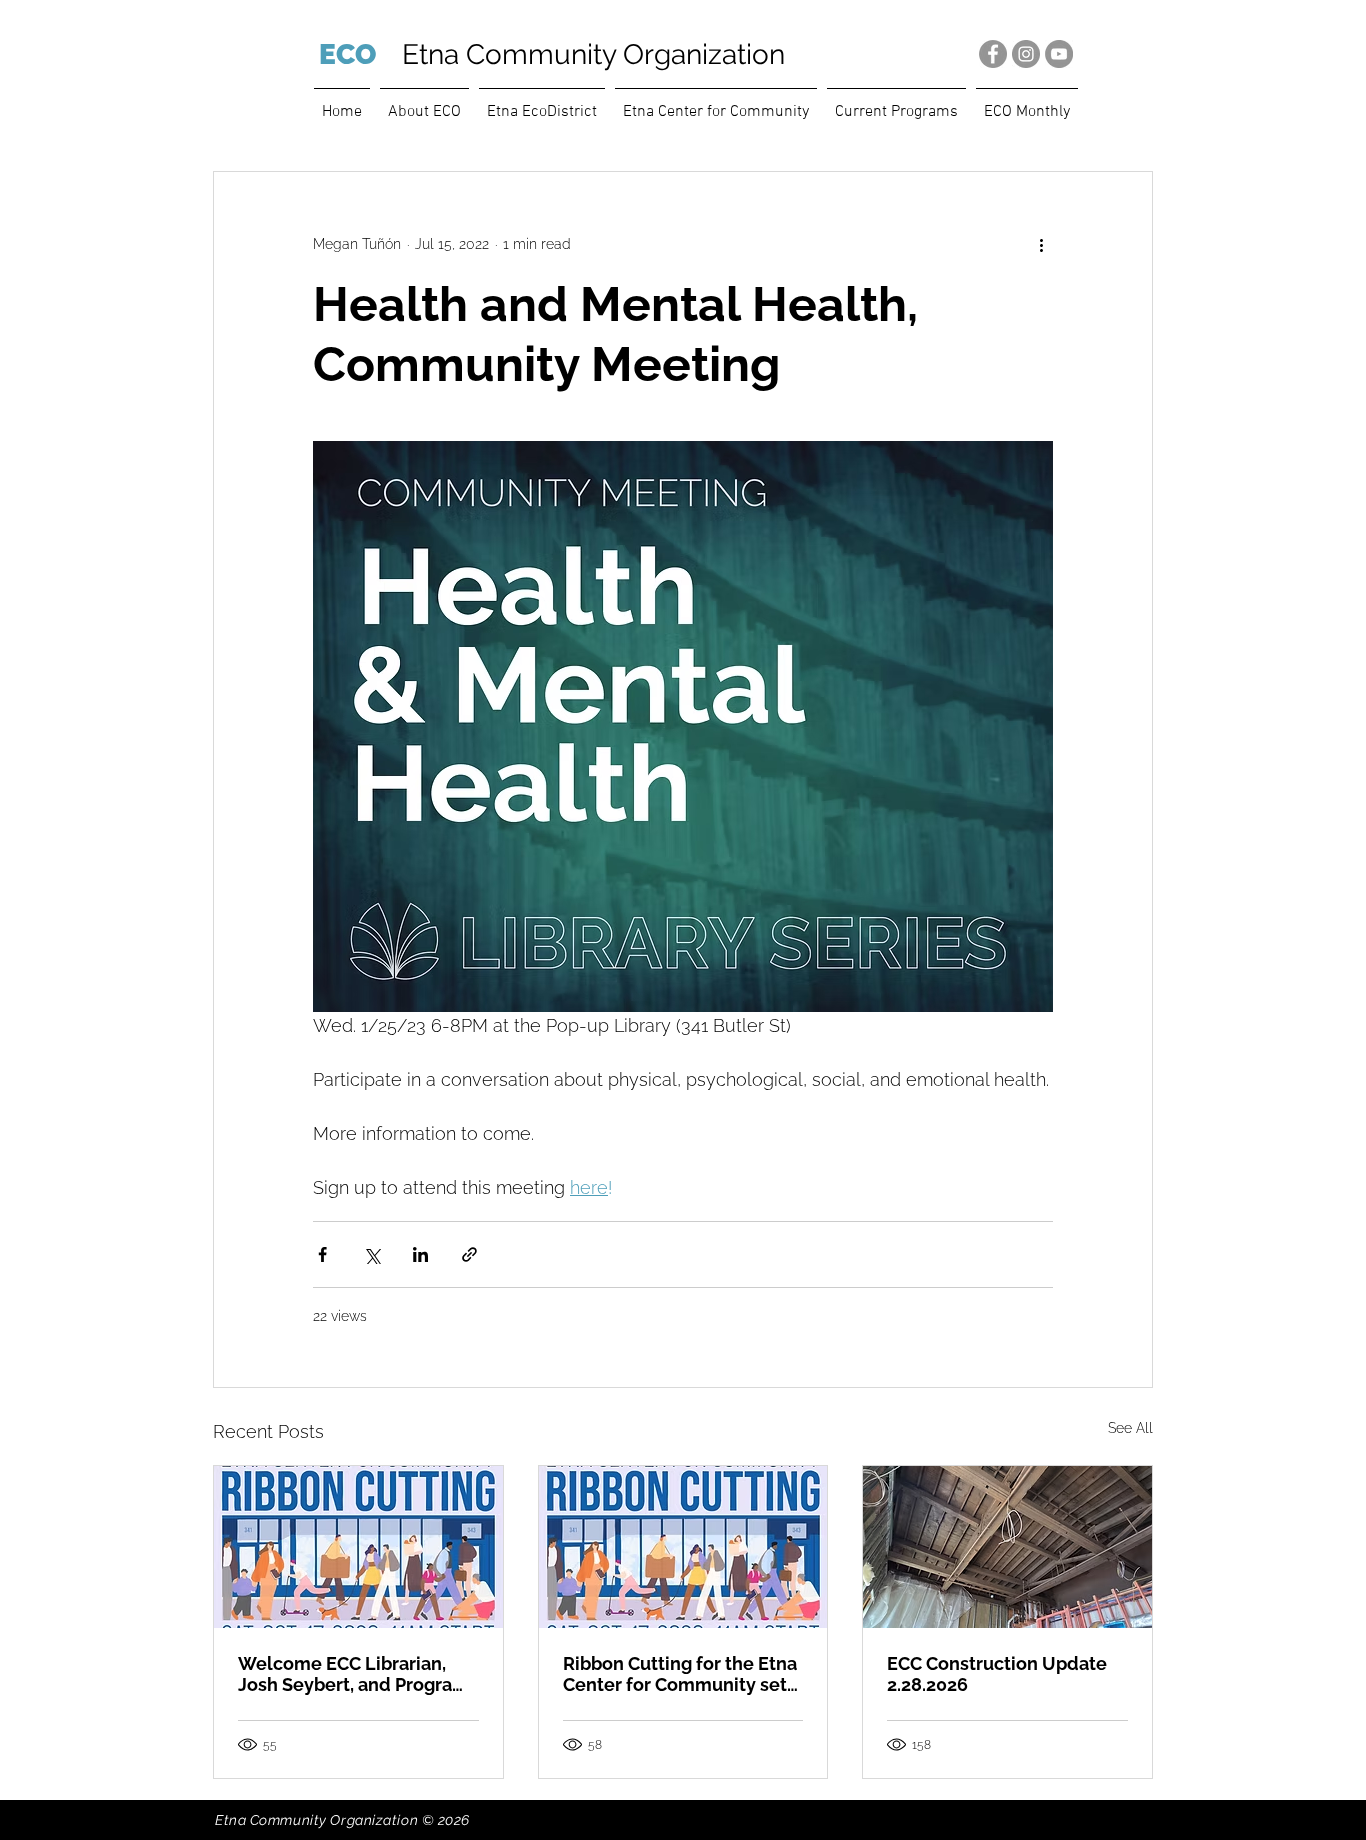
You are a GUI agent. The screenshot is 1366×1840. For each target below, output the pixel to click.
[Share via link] (469, 1254)
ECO (347, 54)
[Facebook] (993, 54)
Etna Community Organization (593, 54)
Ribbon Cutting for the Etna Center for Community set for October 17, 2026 (680, 1674)
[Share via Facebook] (322, 1254)
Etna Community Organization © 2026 (342, 1820)
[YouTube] (1059, 54)
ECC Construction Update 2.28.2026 (997, 1674)
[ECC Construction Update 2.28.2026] (1007, 1547)
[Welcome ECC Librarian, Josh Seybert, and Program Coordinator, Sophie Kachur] (358, 1547)
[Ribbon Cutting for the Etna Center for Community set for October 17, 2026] (683, 1547)
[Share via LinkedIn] (420, 1254)
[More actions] (1041, 244)
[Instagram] (1026, 54)
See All (1130, 1428)
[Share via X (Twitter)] (371, 1254)
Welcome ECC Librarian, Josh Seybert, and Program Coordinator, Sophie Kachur (355, 1674)
